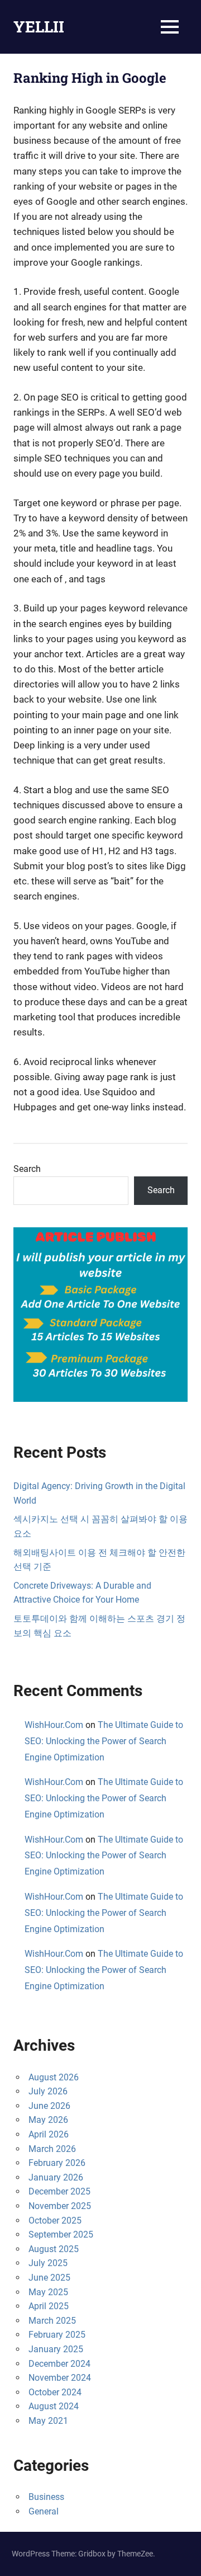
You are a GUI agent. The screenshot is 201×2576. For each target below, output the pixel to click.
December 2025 (59, 2191)
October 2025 (55, 2221)
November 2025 (60, 2206)
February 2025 (57, 2335)
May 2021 (48, 2421)
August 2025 (54, 2249)
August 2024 (54, 2406)
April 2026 (49, 2134)
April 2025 (49, 2306)
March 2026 (52, 2149)
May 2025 (48, 2292)
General (44, 2511)
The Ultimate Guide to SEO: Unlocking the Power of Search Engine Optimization (104, 1741)
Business (46, 2497)
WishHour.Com (54, 1725)
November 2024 (60, 2378)
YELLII (39, 27)
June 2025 (49, 2278)
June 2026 (49, 2106)
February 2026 (57, 2163)
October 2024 (55, 2392)
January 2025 (56, 2349)
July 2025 (48, 2263)
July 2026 (48, 2091)
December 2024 (59, 2364)
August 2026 (54, 2077)
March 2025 (52, 2321)
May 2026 (48, 2120)
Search (27, 1169)
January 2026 (56, 2177)
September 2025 (61, 2234)
